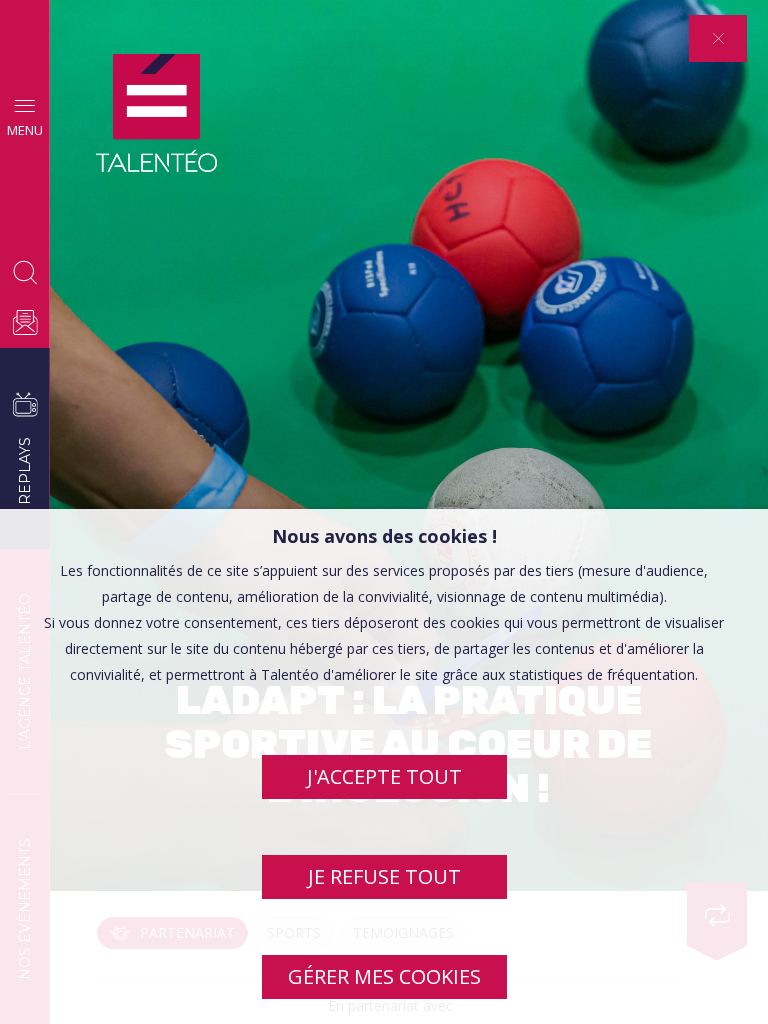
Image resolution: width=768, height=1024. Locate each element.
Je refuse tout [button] (384, 876)
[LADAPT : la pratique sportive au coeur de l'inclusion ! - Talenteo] (156, 114)
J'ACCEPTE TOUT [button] (384, 776)
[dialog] (384, 766)
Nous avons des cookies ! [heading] (384, 536)
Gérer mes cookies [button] (384, 976)
